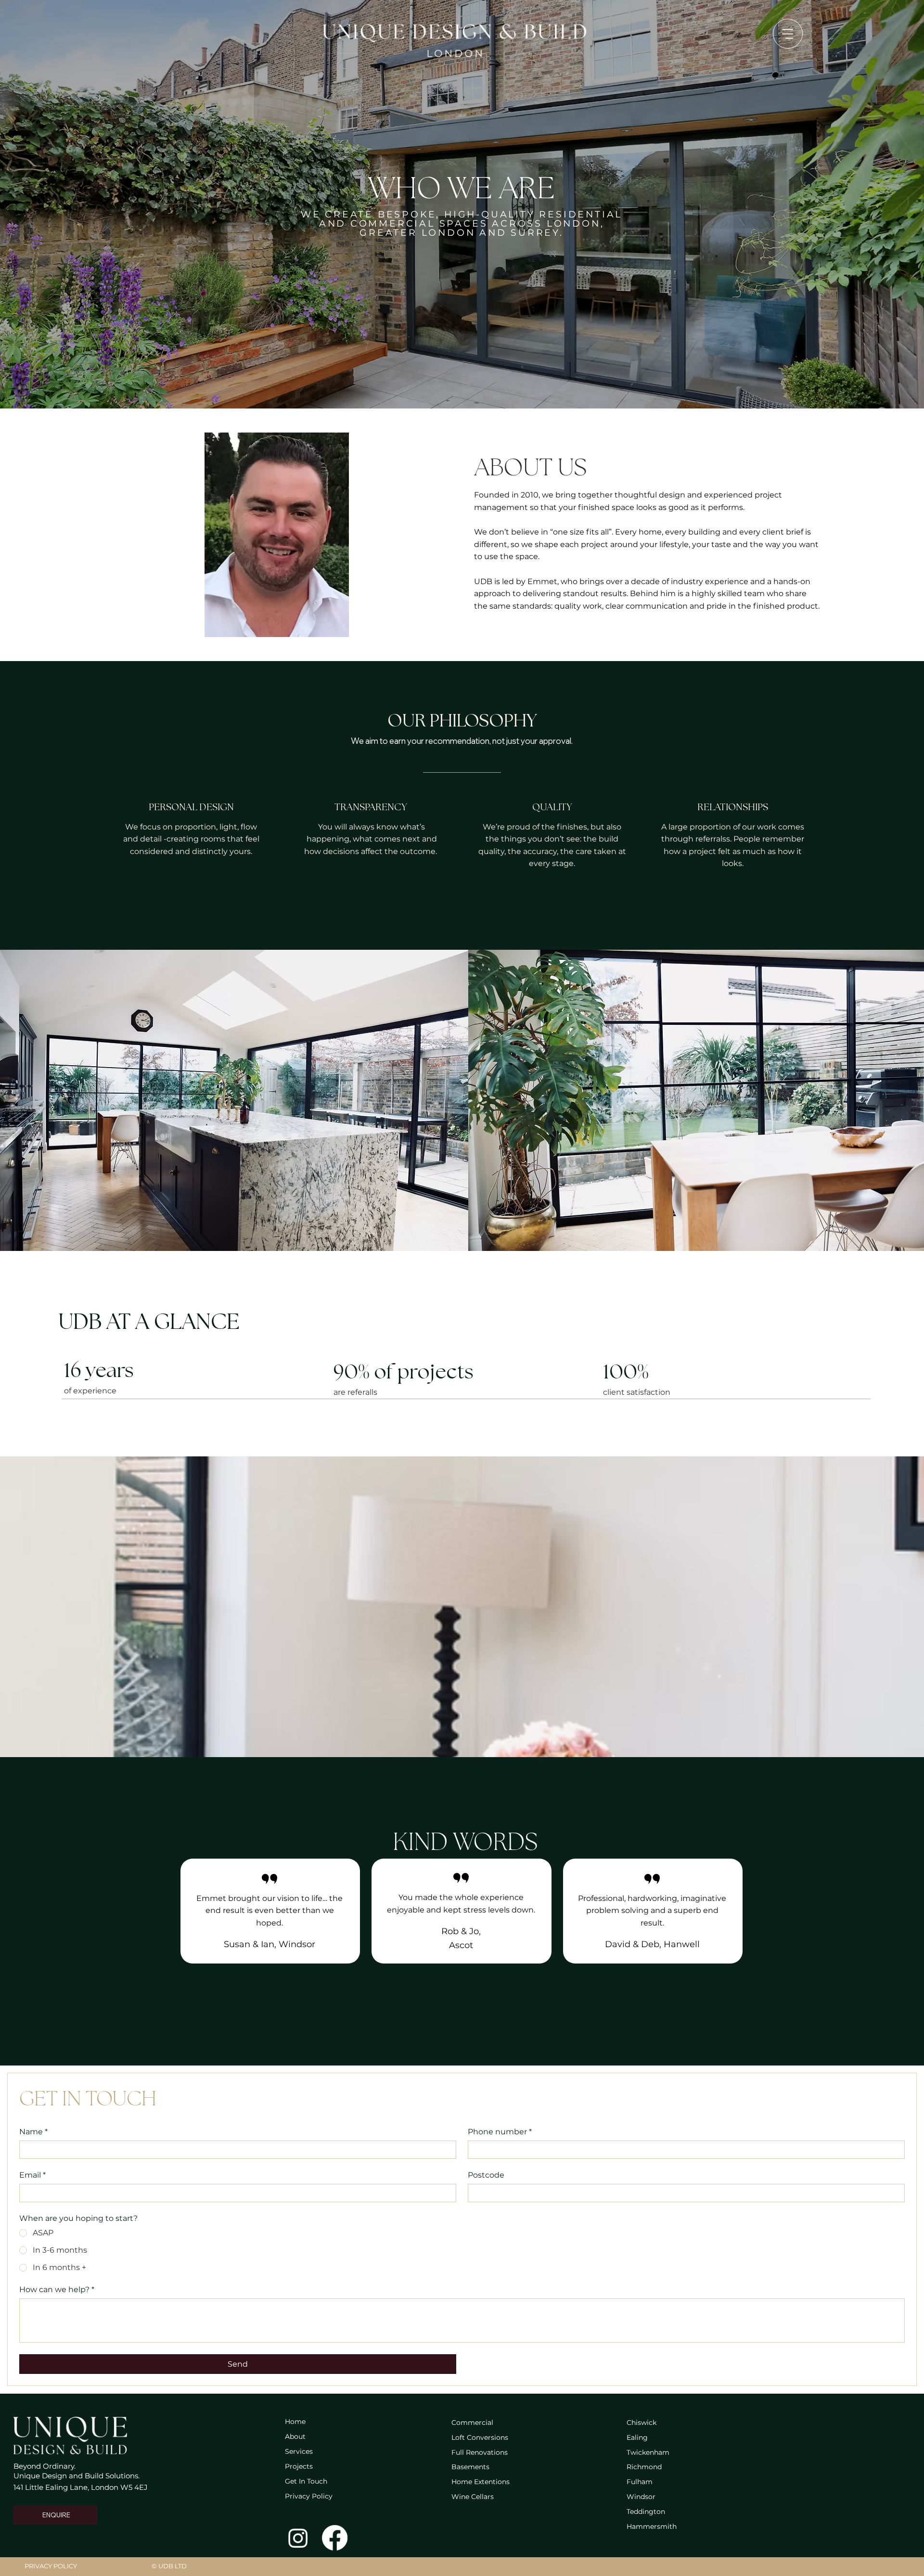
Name (33, 2132)
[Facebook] (335, 2538)
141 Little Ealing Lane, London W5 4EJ (81, 2487)
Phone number (500, 2132)
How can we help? (57, 2289)
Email (32, 2175)
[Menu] (788, 34)
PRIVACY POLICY (51, 2566)
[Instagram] (298, 2538)
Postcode (486, 2175)
